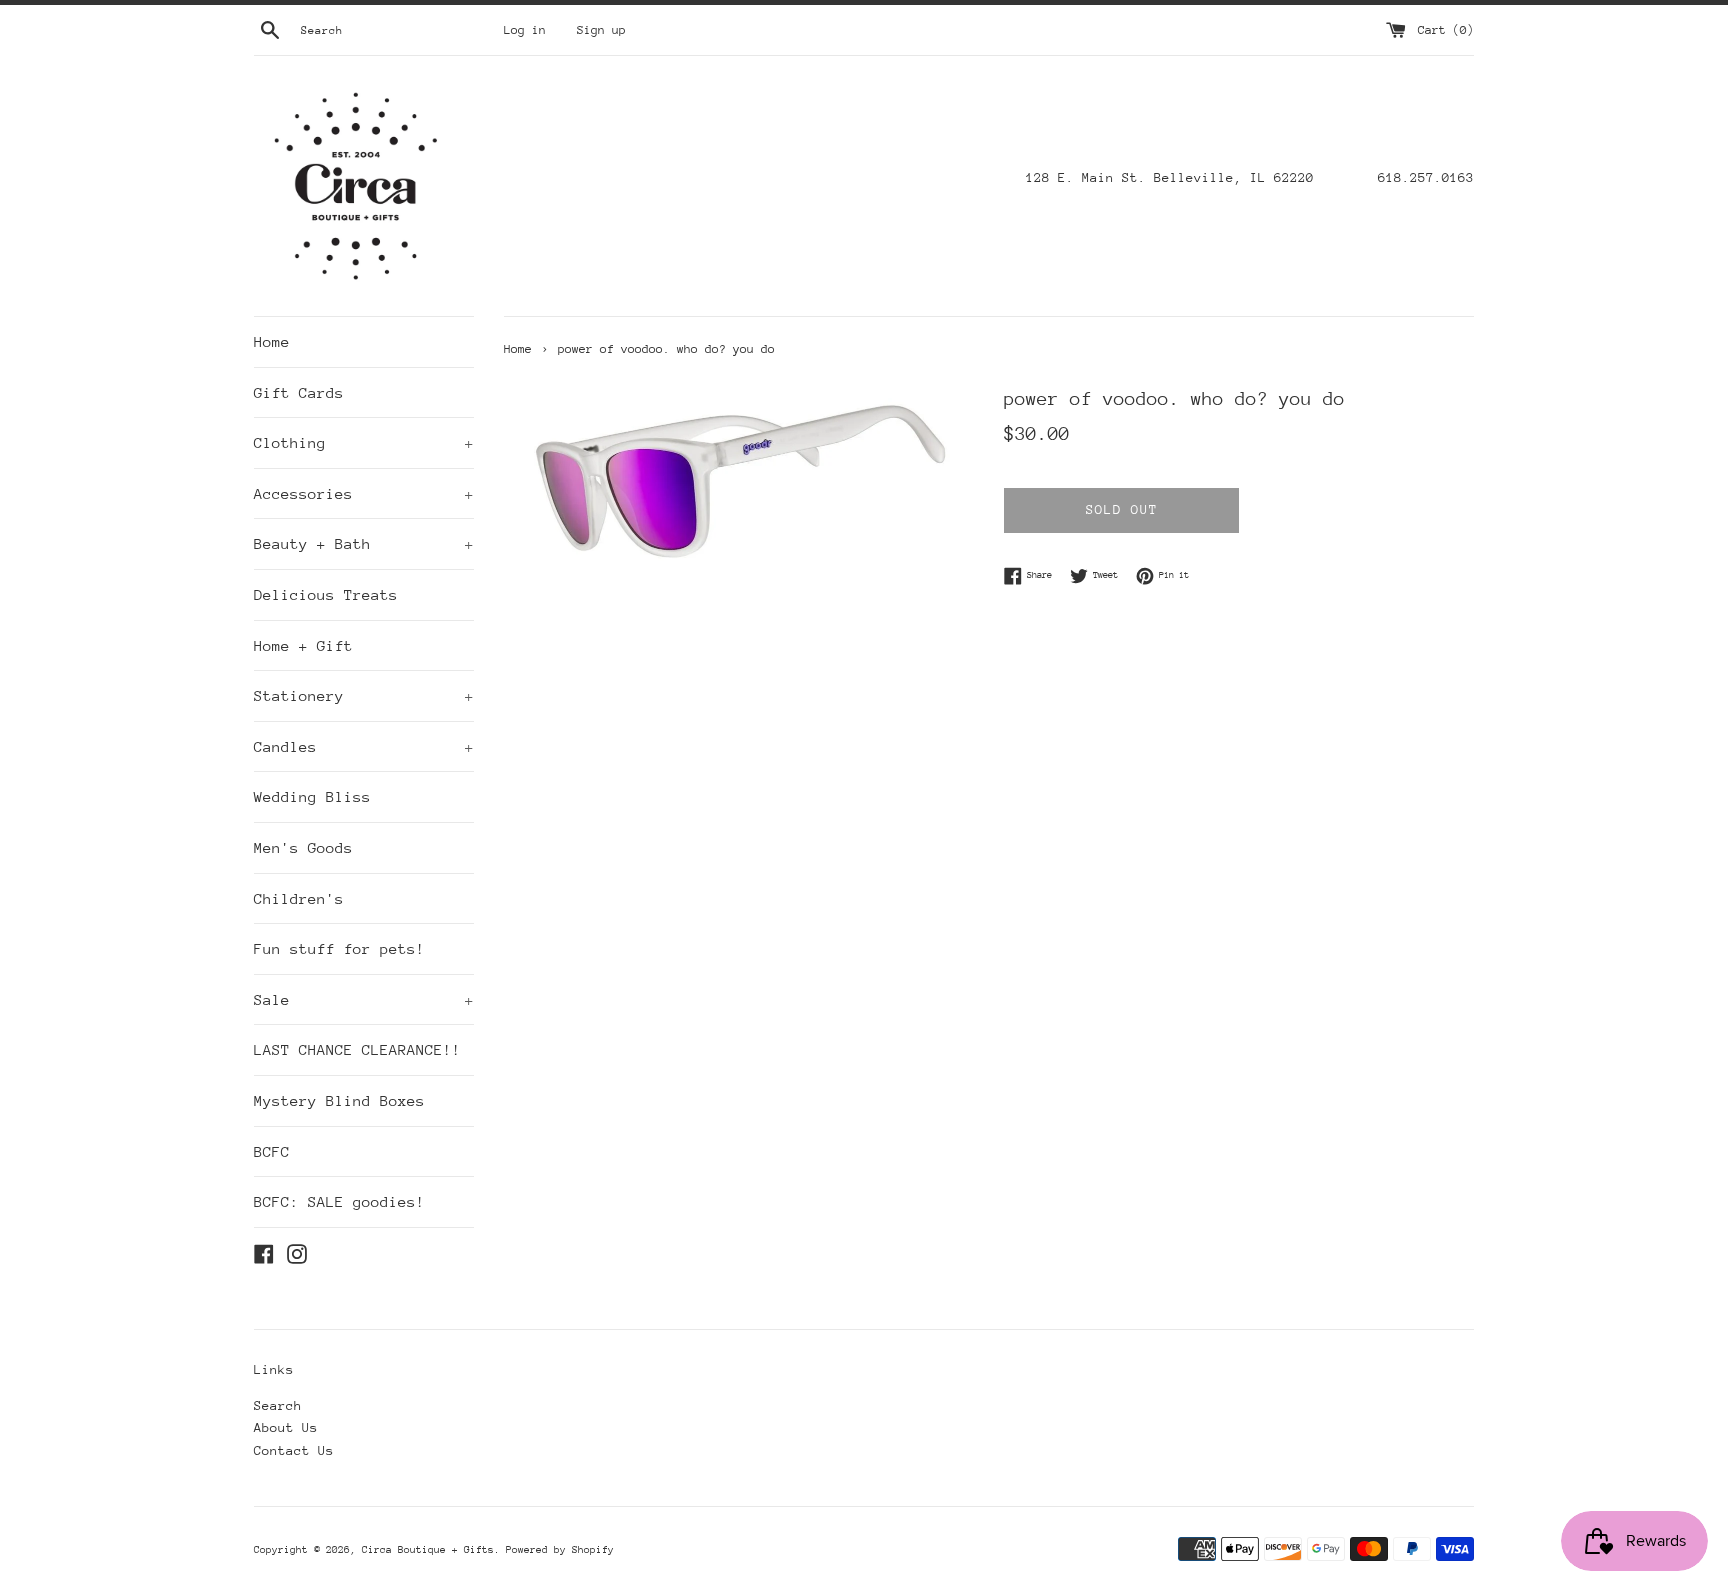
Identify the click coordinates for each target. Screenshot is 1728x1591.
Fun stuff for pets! (339, 948)
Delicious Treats (326, 594)
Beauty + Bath (364, 543)
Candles (364, 746)
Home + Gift (303, 645)
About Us (286, 1427)
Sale (364, 999)
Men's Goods (303, 847)
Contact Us (294, 1450)
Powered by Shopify (560, 1550)
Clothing (364, 442)
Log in (525, 30)
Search (278, 1405)
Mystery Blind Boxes (339, 1100)
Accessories (364, 493)
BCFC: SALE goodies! (339, 1201)
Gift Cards (299, 392)
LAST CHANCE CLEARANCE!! (357, 1049)
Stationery (364, 695)
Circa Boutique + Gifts (428, 1550)
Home (272, 341)
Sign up (601, 30)
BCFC (272, 1151)
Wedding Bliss (312, 796)
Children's (299, 898)
